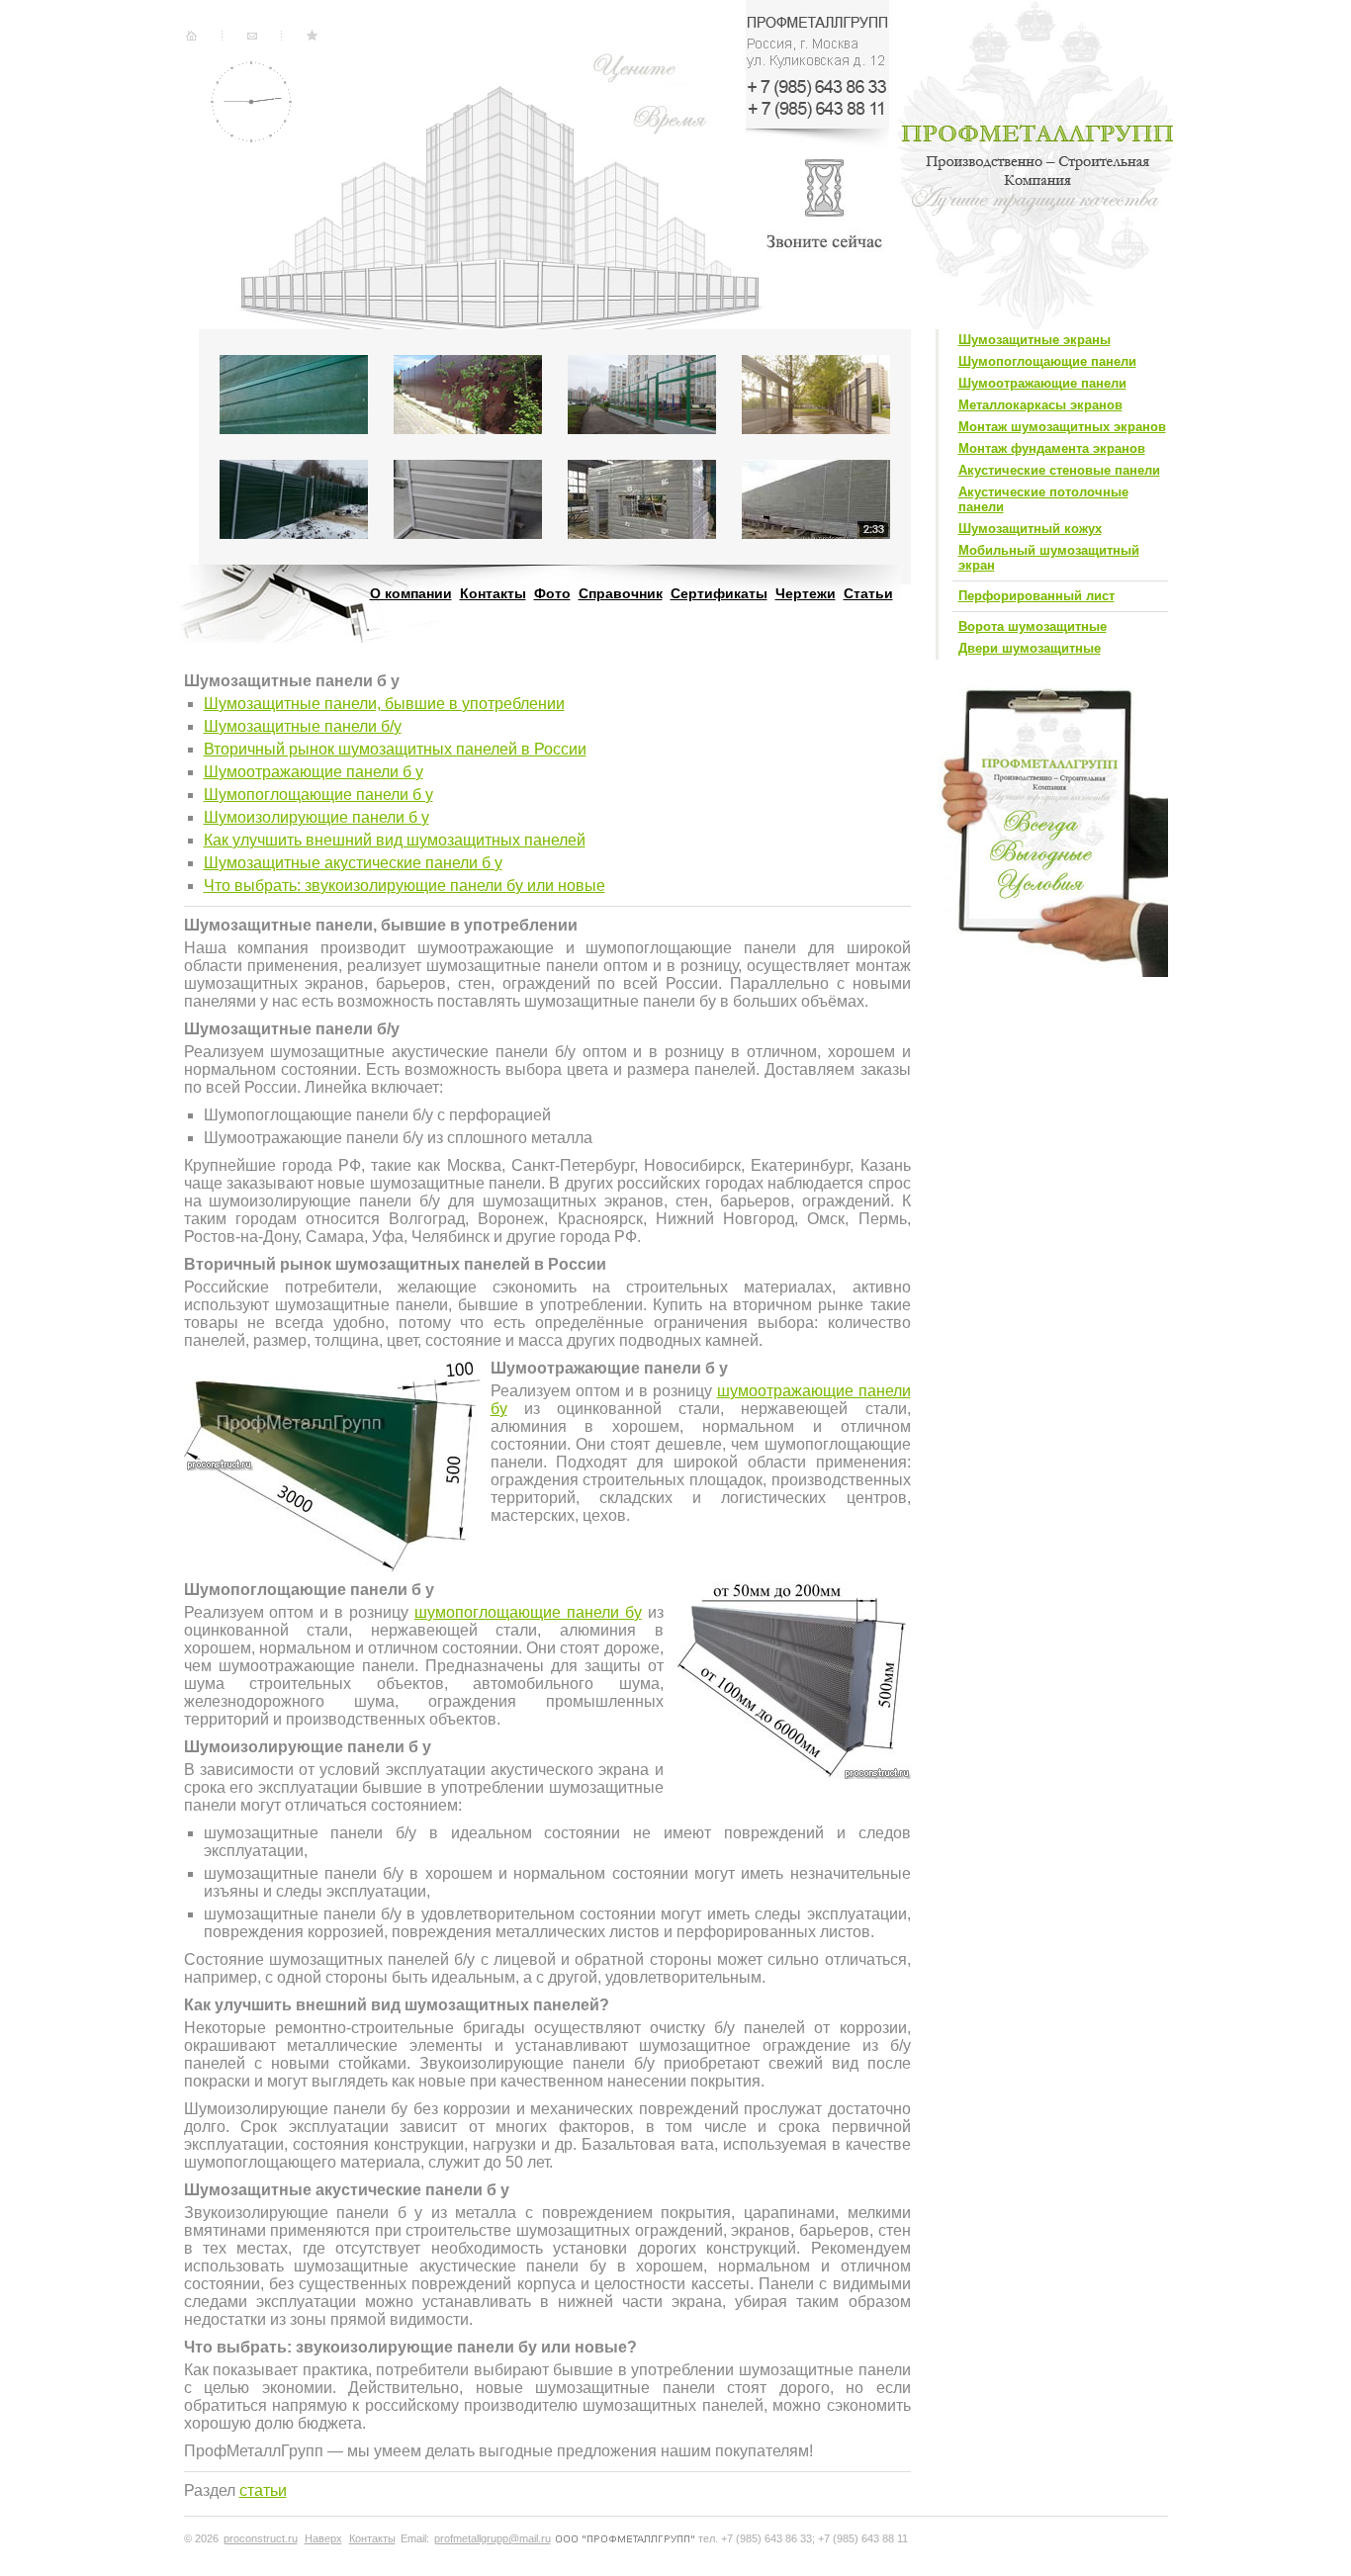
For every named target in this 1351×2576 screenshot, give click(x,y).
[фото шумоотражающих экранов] (468, 440)
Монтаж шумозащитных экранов (1062, 427)
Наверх (323, 2538)
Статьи (868, 593)
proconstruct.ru (261, 2538)
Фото (552, 593)
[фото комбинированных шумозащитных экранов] (816, 440)
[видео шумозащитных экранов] (816, 544)
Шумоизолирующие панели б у (316, 817)
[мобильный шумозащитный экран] (468, 544)
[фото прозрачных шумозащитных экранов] (642, 440)
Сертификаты (719, 593)
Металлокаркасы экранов (1040, 405)
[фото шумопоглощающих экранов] (294, 440)
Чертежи (806, 593)
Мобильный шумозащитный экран (1049, 558)
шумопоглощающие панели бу (528, 1612)
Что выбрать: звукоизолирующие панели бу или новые (405, 886)
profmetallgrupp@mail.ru (493, 2538)
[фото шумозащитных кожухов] (642, 544)
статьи (263, 2490)
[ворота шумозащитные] (294, 544)
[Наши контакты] (248, 36)
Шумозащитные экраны (1035, 340)
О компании (411, 593)
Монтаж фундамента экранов (1052, 448)
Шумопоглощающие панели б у (318, 795)
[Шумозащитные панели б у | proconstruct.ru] (305, 36)
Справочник (621, 593)
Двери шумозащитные (1030, 648)
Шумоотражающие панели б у (314, 772)
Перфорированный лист (1036, 596)
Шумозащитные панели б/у (303, 726)
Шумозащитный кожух (1030, 529)
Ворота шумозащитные (1033, 626)
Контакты (493, 593)
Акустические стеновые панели (1059, 470)
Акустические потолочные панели (1043, 499)
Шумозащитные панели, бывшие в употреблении (384, 704)
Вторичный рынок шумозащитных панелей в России (395, 749)
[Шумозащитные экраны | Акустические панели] (192, 36)
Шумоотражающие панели (1042, 383)
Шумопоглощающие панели (1047, 361)
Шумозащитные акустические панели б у (353, 863)
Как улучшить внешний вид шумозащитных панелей (395, 840)
